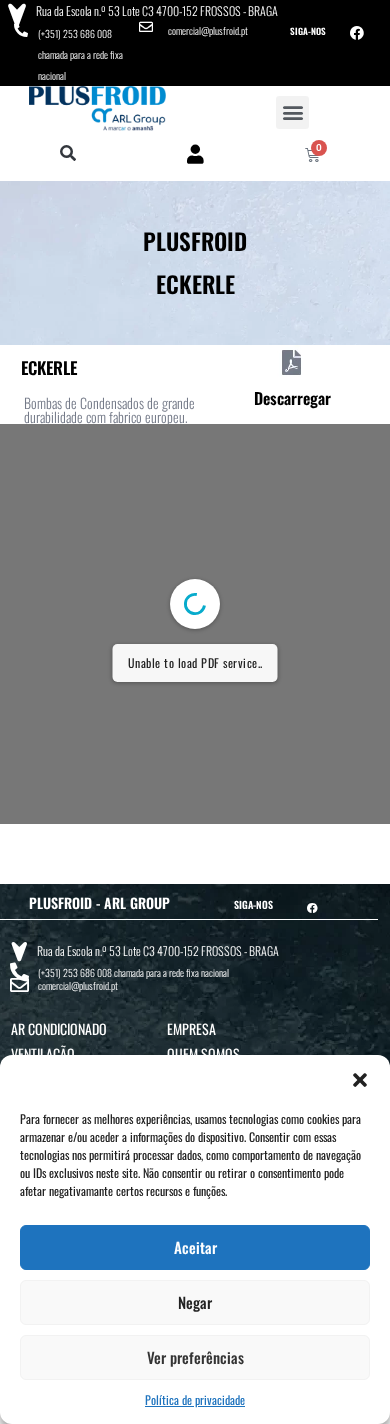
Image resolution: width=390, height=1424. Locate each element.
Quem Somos (203, 1053)
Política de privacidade (195, 1399)
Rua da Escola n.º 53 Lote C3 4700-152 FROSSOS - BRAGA (157, 10)
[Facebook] (357, 33)
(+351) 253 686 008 (75, 33)
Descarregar (292, 398)
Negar (195, 1302)
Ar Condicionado (59, 1028)
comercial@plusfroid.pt (208, 30)
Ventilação (43, 1053)
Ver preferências (195, 1357)
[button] (360, 1080)
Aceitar (195, 1247)
